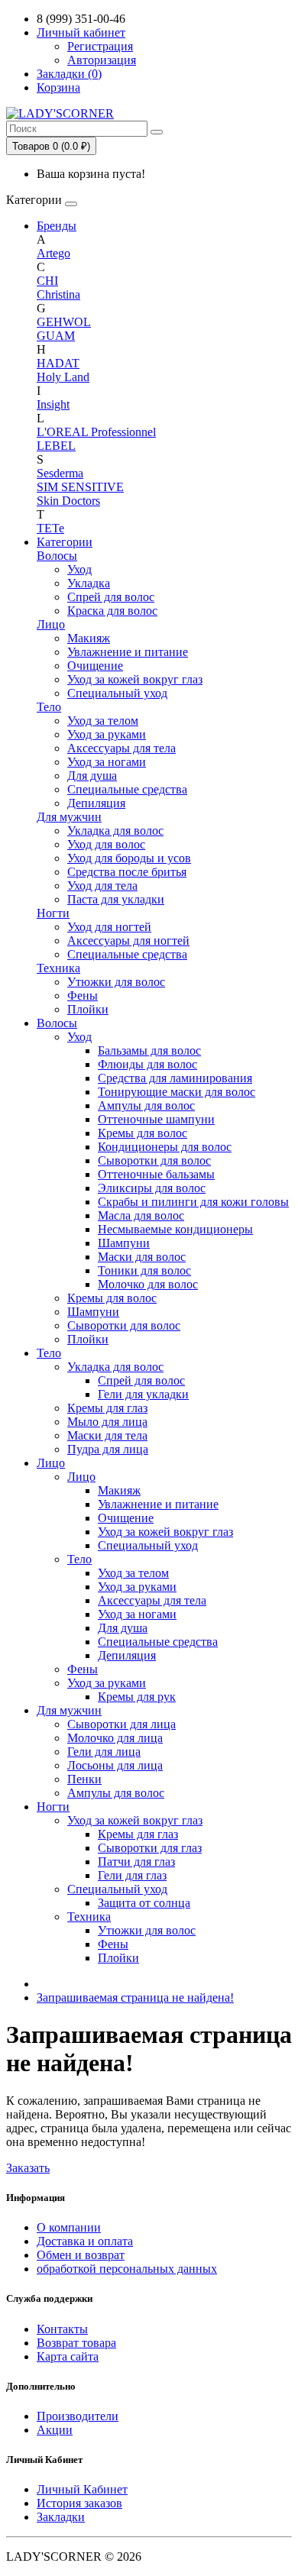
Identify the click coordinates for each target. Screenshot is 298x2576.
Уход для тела (102, 886)
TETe (50, 528)
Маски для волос (142, 1257)
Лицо (51, 624)
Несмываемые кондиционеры (175, 1229)
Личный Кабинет (82, 2489)
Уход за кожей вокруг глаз (135, 679)
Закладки (61, 2517)
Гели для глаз (132, 1875)
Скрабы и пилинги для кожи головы (193, 1202)
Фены (83, 995)
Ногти (53, 913)
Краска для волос (112, 611)
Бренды (57, 226)
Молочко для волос (148, 1284)
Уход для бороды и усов (129, 858)
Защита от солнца (144, 1903)
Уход (79, 569)
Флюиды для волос (147, 1064)
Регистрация (100, 46)
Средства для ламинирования (175, 1078)
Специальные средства (127, 789)
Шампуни (124, 1243)
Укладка (89, 583)
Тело (49, 707)
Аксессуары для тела (121, 748)
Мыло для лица (107, 1422)
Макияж (89, 638)
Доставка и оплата (85, 2241)
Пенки (84, 1779)
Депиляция (96, 803)
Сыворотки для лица (121, 1724)
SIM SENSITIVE (80, 487)
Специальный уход (117, 693)
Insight (53, 404)
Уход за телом (103, 721)
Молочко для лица (115, 1738)
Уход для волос (106, 844)
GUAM (56, 336)
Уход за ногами (107, 762)
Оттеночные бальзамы (156, 1174)
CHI (47, 281)
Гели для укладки (143, 1394)
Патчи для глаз (136, 1862)
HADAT (58, 363)
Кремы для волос (143, 1133)
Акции (55, 2430)
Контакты (62, 2329)
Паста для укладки (116, 899)
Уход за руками (107, 734)
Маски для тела (107, 1435)
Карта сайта (68, 2356)
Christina (58, 294)
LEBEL (56, 446)
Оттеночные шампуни (156, 1119)
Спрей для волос (111, 597)
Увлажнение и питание (128, 652)
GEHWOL (64, 322)
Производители (78, 2416)
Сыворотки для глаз (150, 1848)
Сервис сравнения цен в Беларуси (95, 19)
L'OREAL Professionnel (96, 432)
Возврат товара (76, 2343)
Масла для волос (141, 1215)
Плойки (88, 1009)
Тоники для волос (144, 1270)
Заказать (28, 2168)
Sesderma (60, 473)
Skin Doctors (68, 501)
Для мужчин (69, 817)
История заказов (79, 2503)
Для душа (92, 776)
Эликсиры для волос (152, 1188)
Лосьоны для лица (115, 1765)
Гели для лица (104, 1752)
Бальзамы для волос (149, 1050)
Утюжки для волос (116, 982)
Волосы (57, 556)
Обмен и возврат (81, 2255)
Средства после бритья (127, 872)
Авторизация (102, 60)
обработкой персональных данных (127, 2269)
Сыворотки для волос (154, 1160)
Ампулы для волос (146, 1105)
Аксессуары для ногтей (128, 941)
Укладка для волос (115, 831)
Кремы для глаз (107, 1408)
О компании (69, 2227)
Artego (53, 253)
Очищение (95, 666)
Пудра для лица (108, 1449)
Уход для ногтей (109, 927)
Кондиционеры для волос (165, 1147)
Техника (58, 968)
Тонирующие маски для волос (177, 1092)
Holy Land (63, 377)
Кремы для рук (137, 1697)
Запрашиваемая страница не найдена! (135, 1997)
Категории (65, 542)
